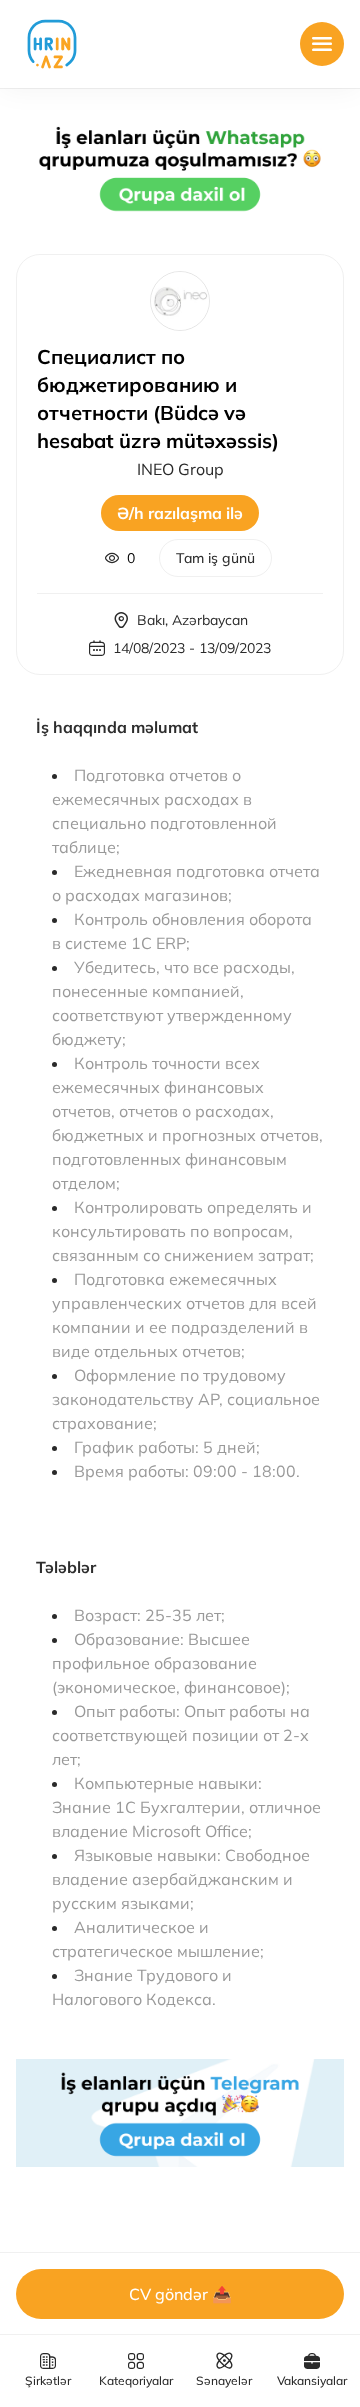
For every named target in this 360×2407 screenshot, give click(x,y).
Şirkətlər (48, 2380)
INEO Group (180, 469)
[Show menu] (322, 44)
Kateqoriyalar (136, 2380)
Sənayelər (224, 2380)
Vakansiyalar (312, 2380)
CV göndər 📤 (180, 2294)
